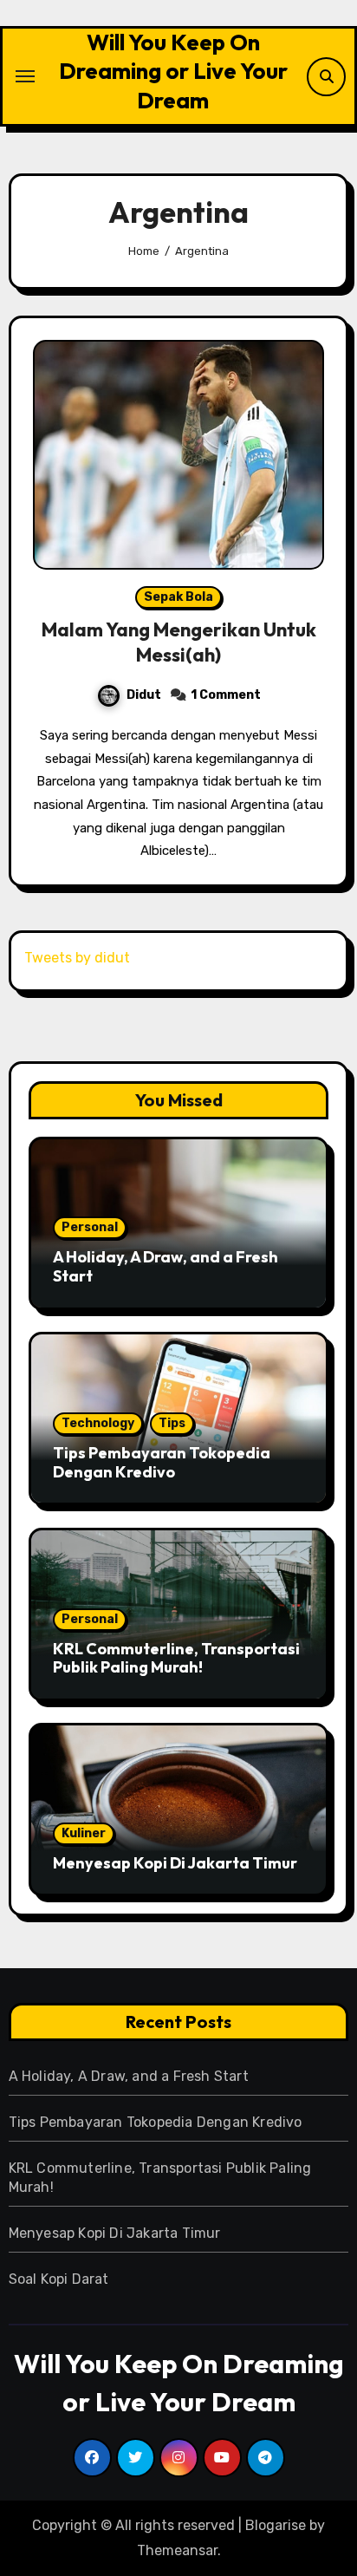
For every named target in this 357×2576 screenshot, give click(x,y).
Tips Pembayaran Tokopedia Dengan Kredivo (162, 1462)
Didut (144, 695)
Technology (98, 1423)
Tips (172, 1423)
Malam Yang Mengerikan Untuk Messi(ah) (179, 642)
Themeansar (177, 2550)
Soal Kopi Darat (59, 2279)
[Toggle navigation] (25, 76)
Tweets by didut (77, 958)
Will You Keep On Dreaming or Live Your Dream (173, 71)
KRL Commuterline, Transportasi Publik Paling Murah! (176, 1658)
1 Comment (226, 695)
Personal (90, 1227)
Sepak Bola (178, 597)
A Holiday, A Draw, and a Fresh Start (166, 1266)
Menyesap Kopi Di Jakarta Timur (175, 1863)
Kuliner (84, 1833)
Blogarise (276, 2525)
